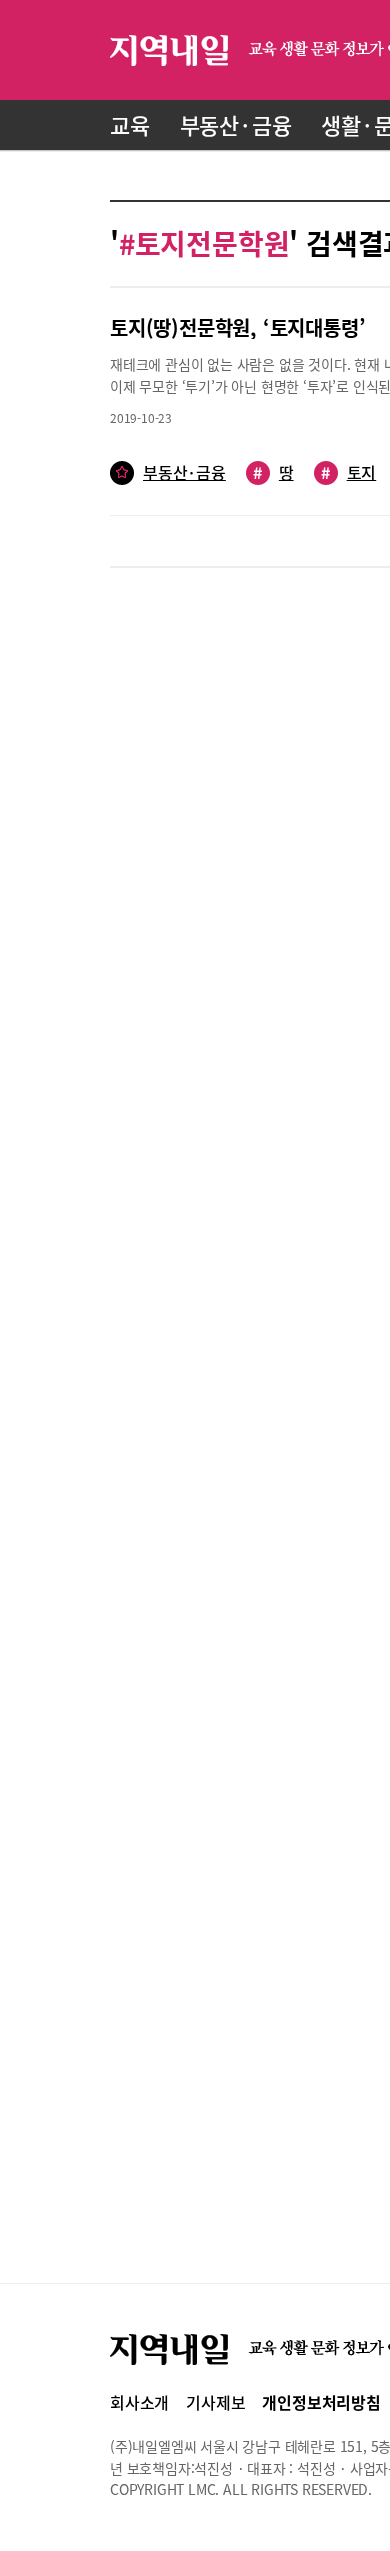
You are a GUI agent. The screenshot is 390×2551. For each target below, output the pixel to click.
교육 (130, 124)
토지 (348, 472)
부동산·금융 (236, 124)
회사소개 (139, 2402)
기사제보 (215, 2402)
